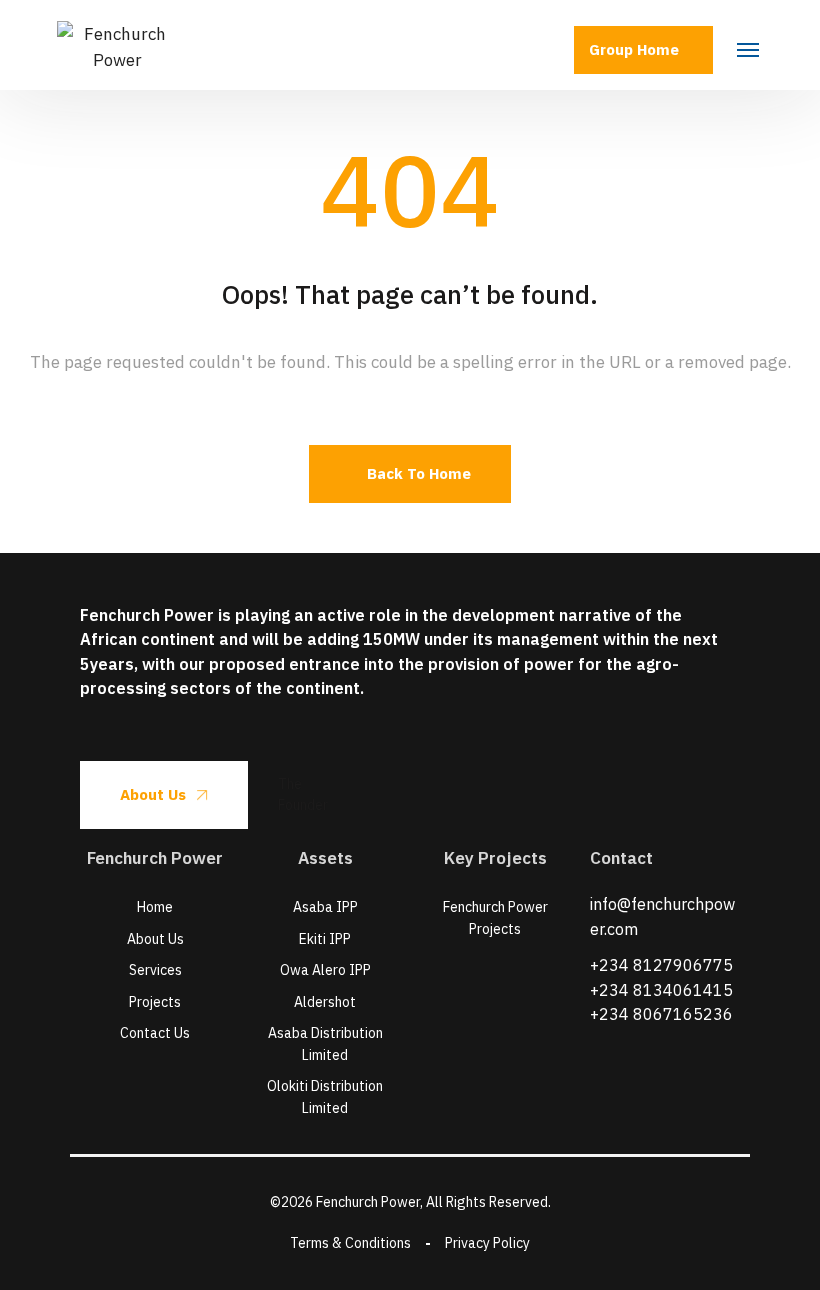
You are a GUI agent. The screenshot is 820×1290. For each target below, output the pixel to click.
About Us (153, 794)
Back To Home (419, 473)
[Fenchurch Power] (117, 45)
